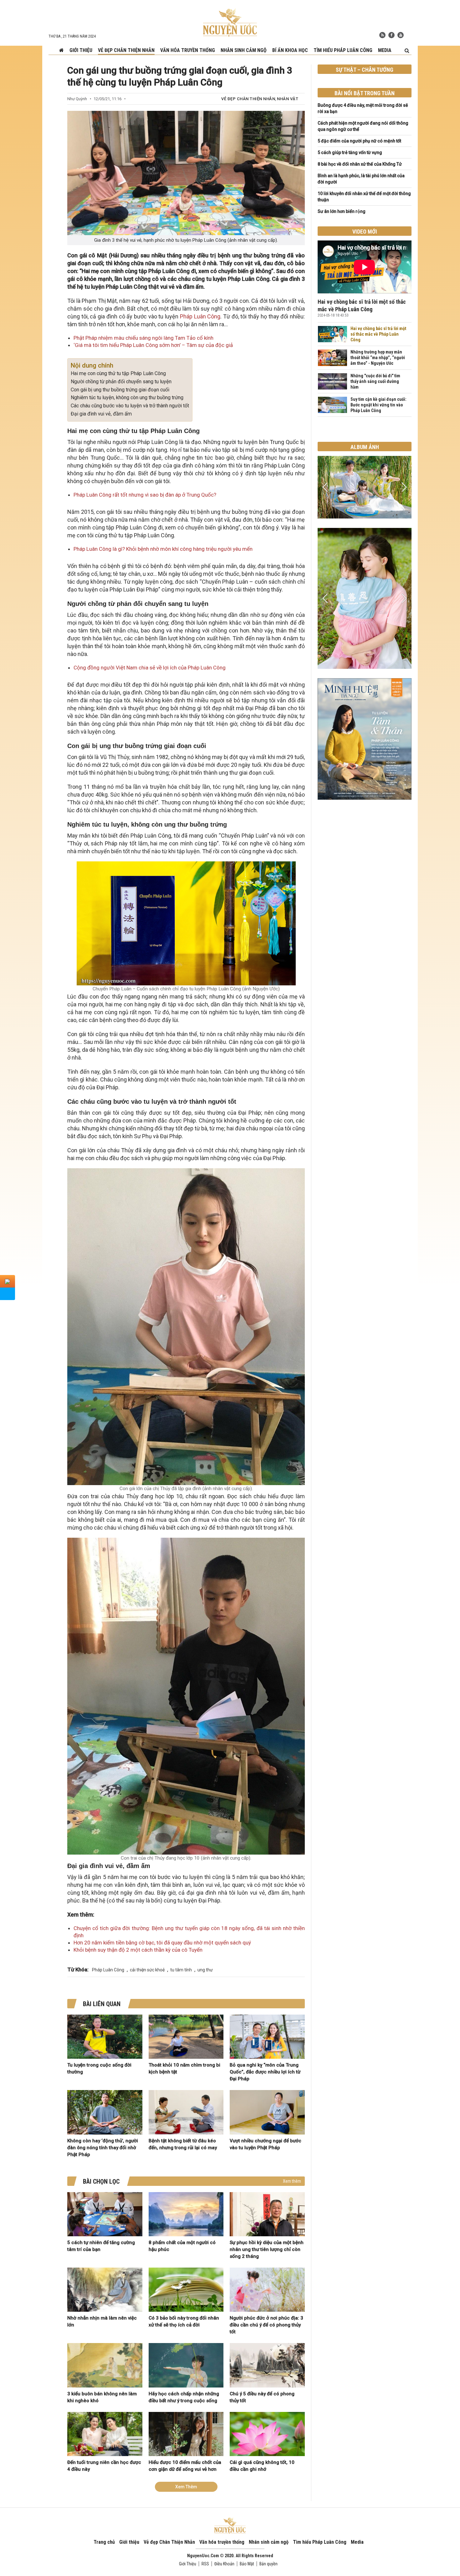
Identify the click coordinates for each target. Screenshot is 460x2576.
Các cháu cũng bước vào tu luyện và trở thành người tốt (130, 406)
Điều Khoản (224, 2564)
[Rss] (382, 35)
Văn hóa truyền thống (188, 50)
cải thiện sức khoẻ (147, 1970)
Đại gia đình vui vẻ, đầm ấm (101, 414)
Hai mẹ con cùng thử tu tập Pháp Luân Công (118, 373)
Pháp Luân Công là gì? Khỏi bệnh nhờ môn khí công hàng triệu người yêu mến (163, 549)
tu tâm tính (181, 1970)
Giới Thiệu (188, 2564)
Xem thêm (292, 2181)
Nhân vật (288, 99)
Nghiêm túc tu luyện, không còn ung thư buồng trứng (127, 397)
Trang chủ (104, 2542)
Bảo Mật (247, 2564)
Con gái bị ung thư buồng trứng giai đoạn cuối (120, 390)
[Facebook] (391, 35)
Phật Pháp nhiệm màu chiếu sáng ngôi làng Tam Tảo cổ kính (143, 338)
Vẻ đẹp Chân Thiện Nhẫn (126, 50)
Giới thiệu (81, 50)
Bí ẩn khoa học (290, 50)
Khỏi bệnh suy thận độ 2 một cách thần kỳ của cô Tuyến (138, 1950)
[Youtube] (401, 35)
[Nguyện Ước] (230, 22)
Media (385, 50)
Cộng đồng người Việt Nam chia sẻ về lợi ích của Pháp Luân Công (150, 668)
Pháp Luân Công (200, 316)
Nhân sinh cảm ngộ (244, 50)
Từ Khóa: (78, 1969)
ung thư (205, 1970)
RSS (205, 2564)
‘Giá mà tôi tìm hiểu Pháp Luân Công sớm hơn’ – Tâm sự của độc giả (153, 345)
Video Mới (365, 232)
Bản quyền (268, 2564)
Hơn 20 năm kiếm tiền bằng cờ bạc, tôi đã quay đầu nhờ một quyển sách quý (162, 1943)
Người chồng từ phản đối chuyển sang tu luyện (121, 382)
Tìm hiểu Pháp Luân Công (343, 50)
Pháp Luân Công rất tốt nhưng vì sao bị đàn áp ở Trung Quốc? (145, 495)
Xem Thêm (186, 2487)
